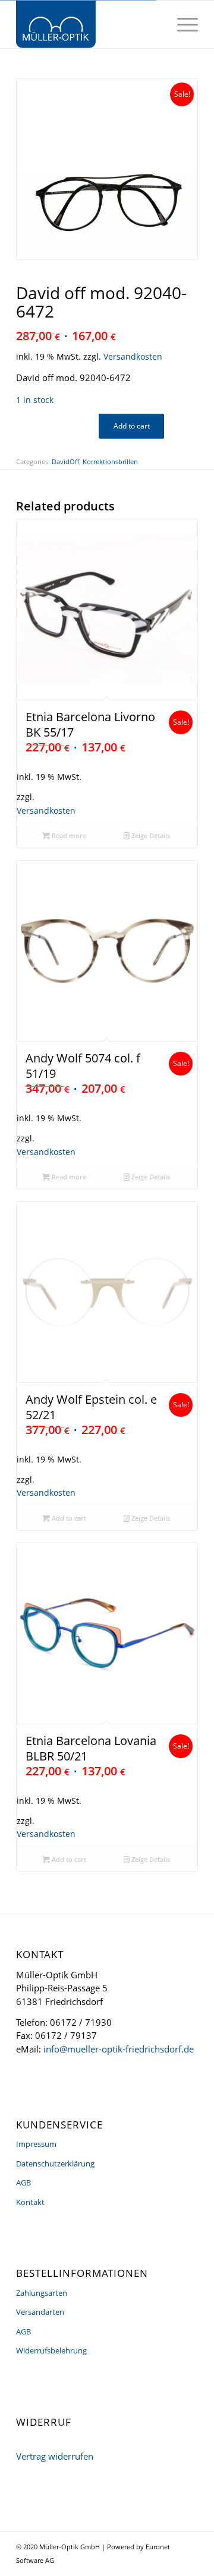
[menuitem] (182, 24)
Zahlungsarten (42, 2293)
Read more (68, 835)
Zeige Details (150, 835)
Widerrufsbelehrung (51, 2350)
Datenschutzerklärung (55, 2163)
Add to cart (132, 426)
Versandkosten (133, 357)
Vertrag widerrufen (55, 2456)
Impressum (36, 2144)
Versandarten (40, 2312)
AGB (23, 2182)
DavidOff (65, 461)
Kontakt (30, 2202)
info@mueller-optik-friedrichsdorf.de (119, 2049)
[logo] (89, 24)
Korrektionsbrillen (110, 461)
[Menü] (182, 24)
